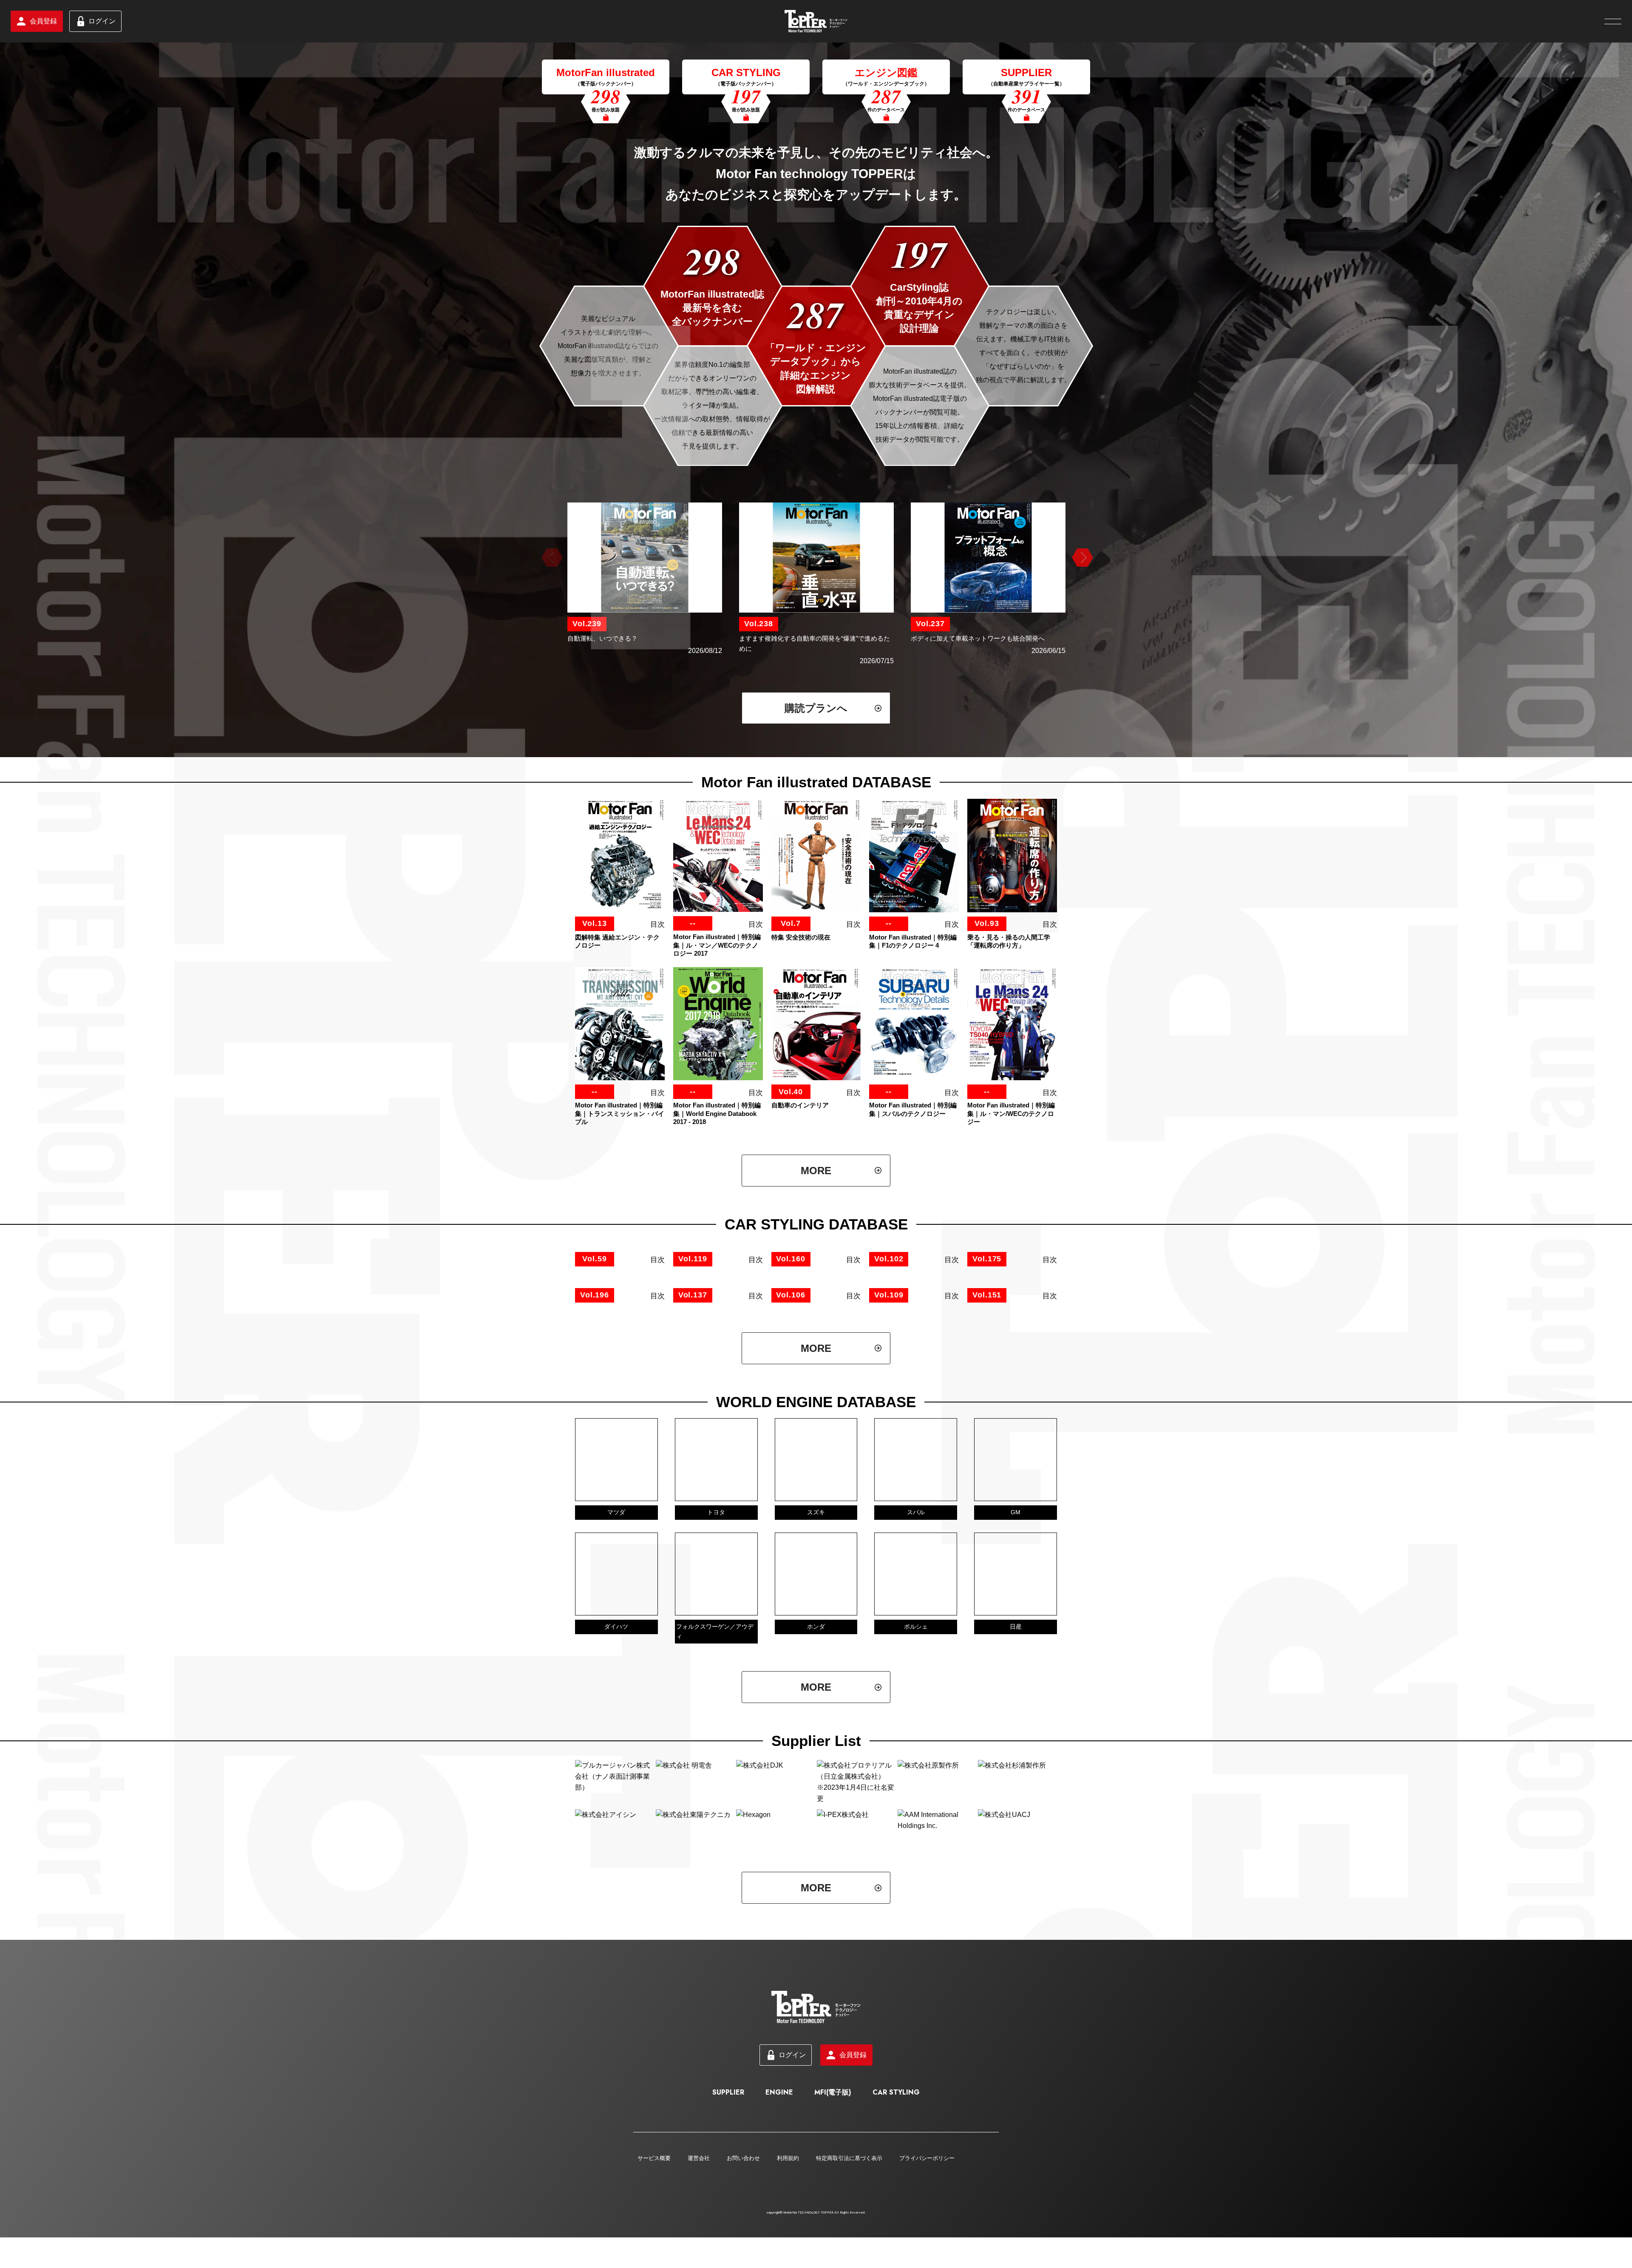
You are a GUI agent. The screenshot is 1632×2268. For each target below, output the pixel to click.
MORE (816, 1171)
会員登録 (43, 21)
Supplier (728, 2253)
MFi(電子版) (833, 2253)
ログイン (102, 21)
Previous (551, 558)
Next (1081, 558)
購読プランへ (816, 708)
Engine (779, 2253)
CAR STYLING (896, 2253)
